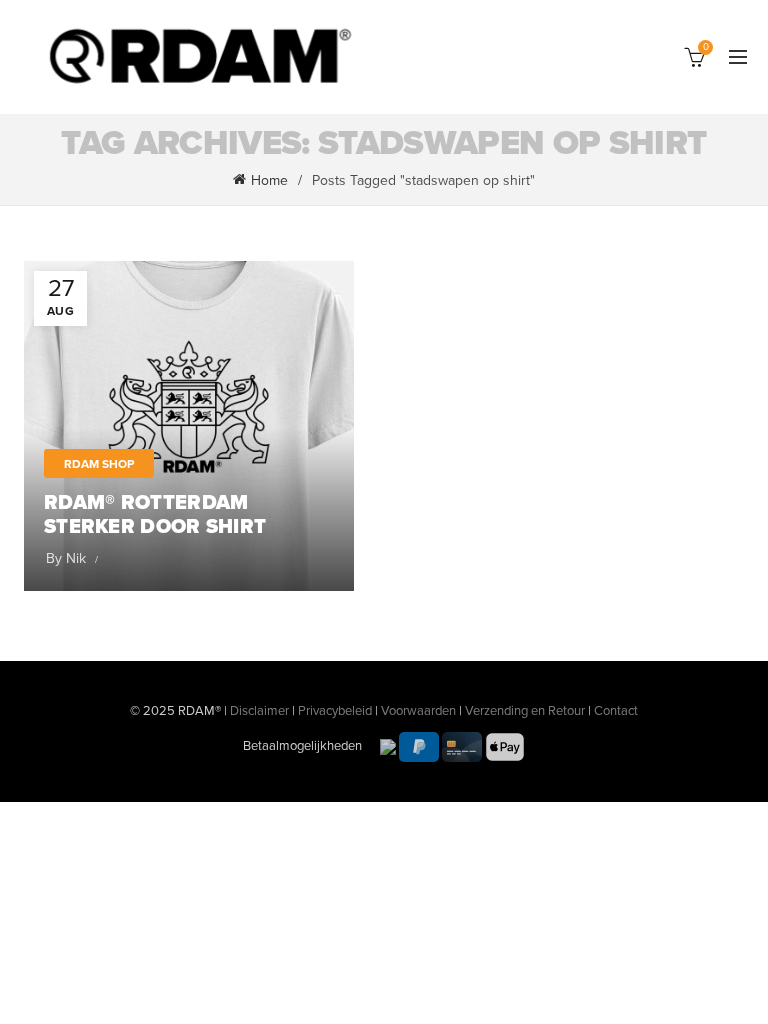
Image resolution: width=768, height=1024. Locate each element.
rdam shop (99, 464)
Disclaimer (259, 711)
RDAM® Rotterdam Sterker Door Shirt (155, 515)
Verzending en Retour (525, 711)
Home (269, 180)
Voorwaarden (418, 711)
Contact (616, 711)
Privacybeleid (335, 711)
